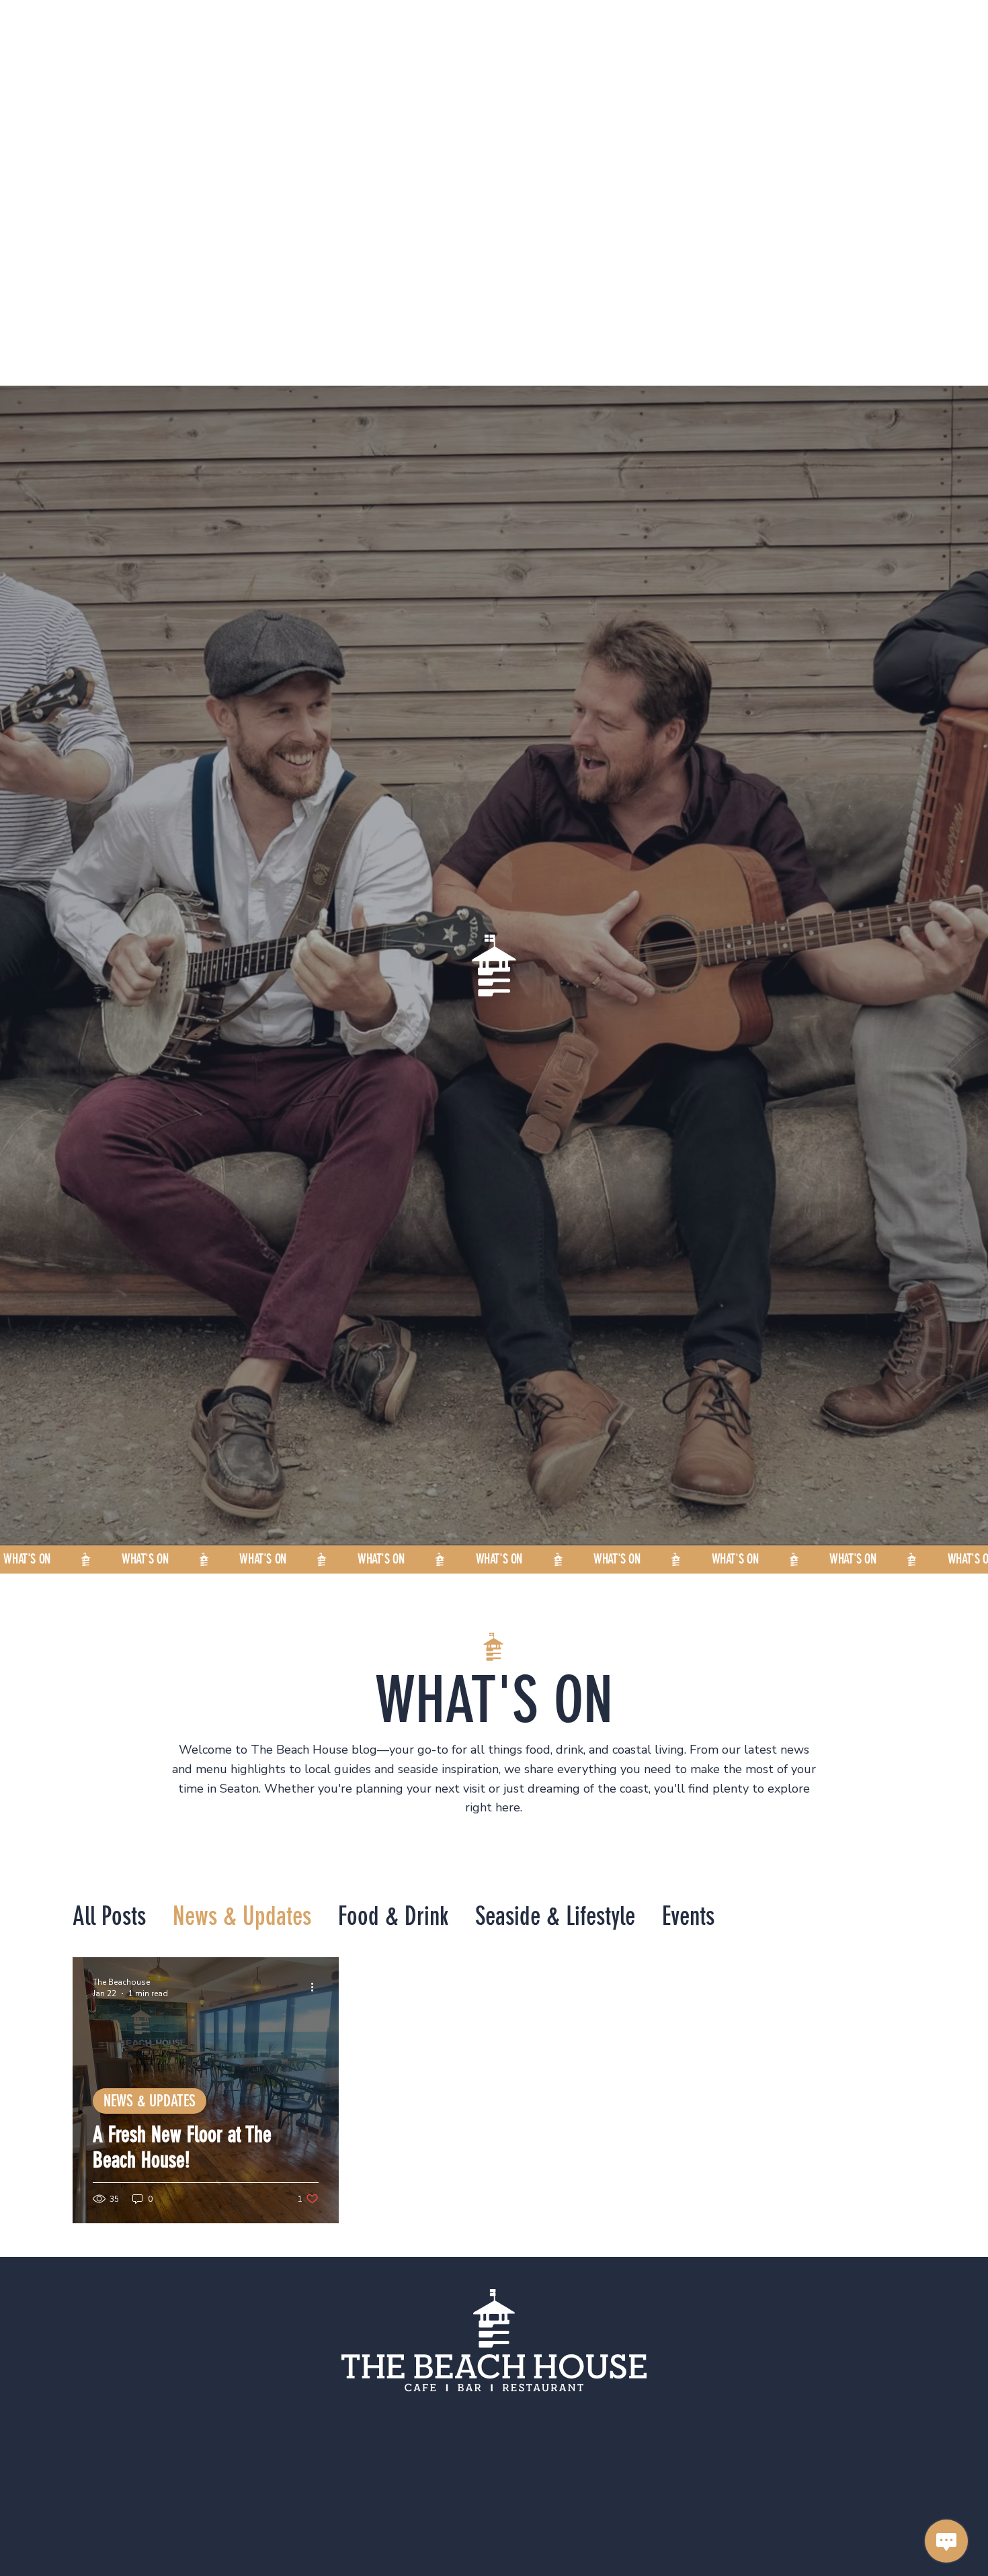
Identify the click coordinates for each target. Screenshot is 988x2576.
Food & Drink (393, 1917)
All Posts (109, 1917)
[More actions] (317, 1987)
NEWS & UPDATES (150, 2101)
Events (688, 1917)
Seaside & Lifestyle (555, 1917)
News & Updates (242, 1917)
